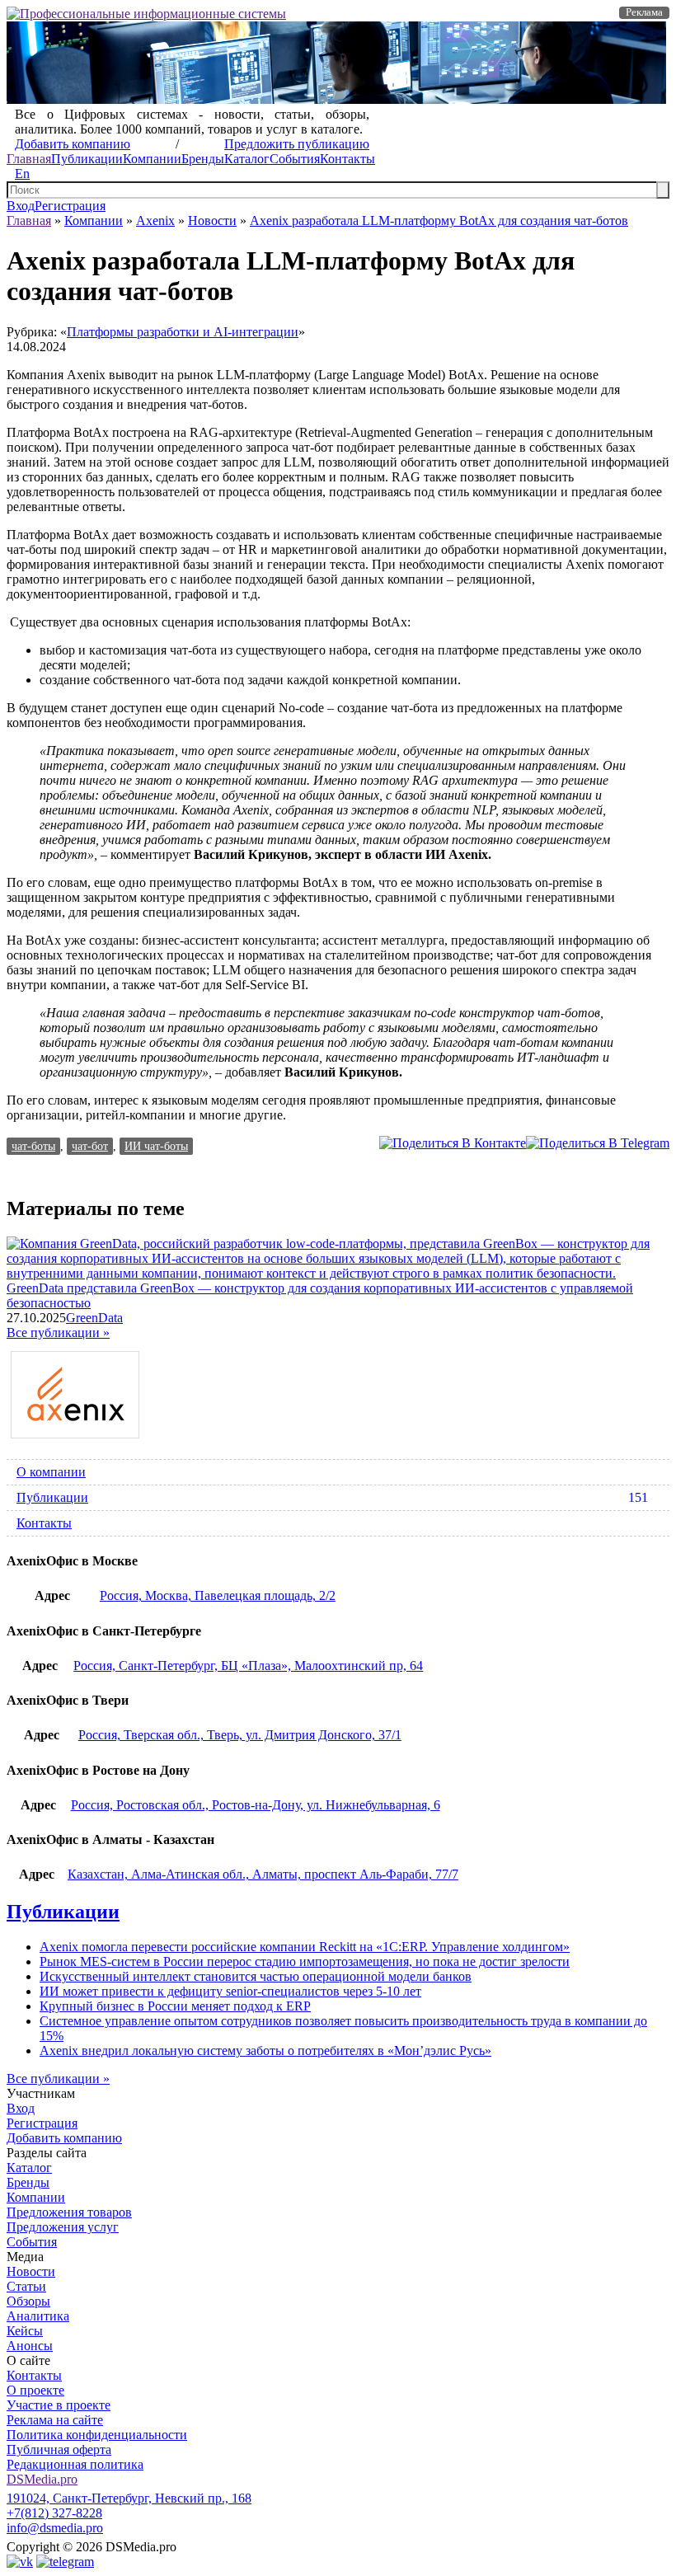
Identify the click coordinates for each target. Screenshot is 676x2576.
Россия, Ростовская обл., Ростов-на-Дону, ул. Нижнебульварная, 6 (256, 1805)
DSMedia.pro (42, 2479)
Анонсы (30, 2346)
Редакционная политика (75, 2464)
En (22, 174)
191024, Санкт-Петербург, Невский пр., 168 (129, 2498)
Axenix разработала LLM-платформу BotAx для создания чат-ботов (439, 221)
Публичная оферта (59, 2449)
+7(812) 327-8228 (54, 2513)
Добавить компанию (73, 144)
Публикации (87, 159)
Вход (21, 206)
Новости (212, 221)
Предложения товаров (69, 2212)
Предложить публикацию (297, 144)
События (295, 159)
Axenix (155, 221)
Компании (152, 159)
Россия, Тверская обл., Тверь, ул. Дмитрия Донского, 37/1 (240, 1735)
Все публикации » (58, 1333)
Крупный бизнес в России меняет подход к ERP (175, 2006)
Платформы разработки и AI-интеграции (183, 332)
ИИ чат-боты (156, 1146)
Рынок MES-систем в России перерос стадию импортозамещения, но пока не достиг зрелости (305, 1961)
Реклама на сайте (55, 2420)
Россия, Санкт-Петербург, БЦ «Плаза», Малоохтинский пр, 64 (248, 1666)
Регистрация (70, 206)
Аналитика (38, 2316)
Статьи (26, 2286)
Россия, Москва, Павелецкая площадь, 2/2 (218, 1595)
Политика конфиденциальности (97, 2435)
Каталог (247, 159)
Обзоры (28, 2301)
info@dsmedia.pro (55, 2528)
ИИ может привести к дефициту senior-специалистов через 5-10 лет (230, 1991)
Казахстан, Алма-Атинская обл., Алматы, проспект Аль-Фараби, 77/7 (263, 1874)
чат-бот (90, 1146)
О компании (51, 1472)
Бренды (203, 159)
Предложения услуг (63, 2227)
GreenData (94, 1318)
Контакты (347, 159)
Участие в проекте (59, 2405)
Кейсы (25, 2331)
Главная (29, 159)
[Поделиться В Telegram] (598, 1143)
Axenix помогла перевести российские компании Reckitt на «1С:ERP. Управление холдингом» (305, 1947)
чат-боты (33, 1146)
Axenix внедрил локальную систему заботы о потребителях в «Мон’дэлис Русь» (265, 2050)
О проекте (35, 2390)
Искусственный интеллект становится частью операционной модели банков (256, 1976)
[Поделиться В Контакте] (453, 1143)
